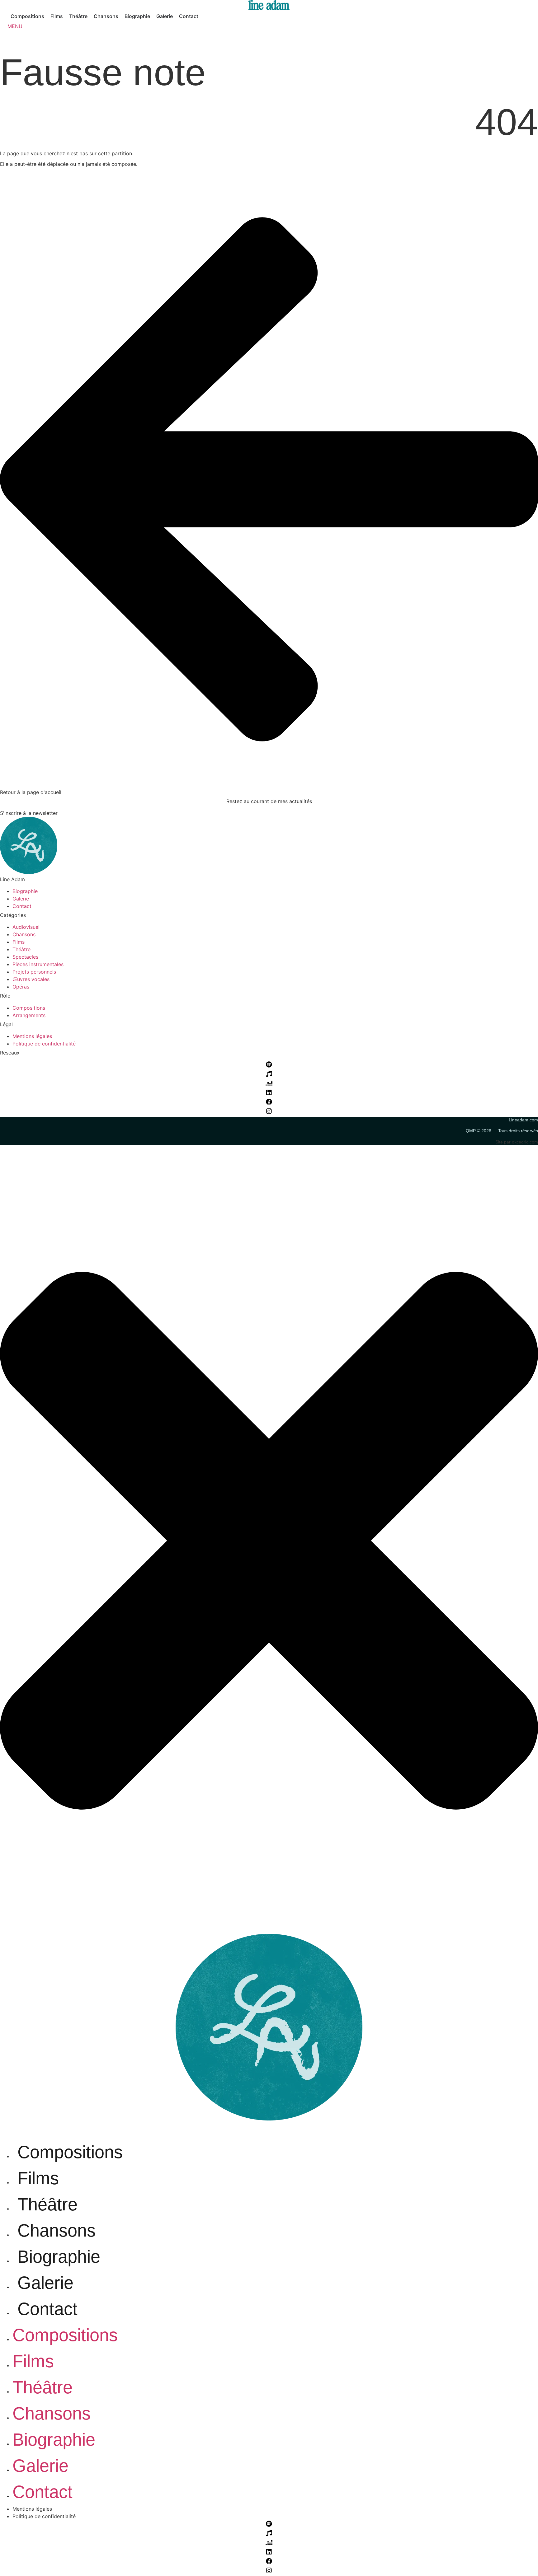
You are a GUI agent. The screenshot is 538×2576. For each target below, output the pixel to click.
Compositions (70, 2152)
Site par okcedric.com (517, 1142)
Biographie (59, 2257)
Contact (47, 2309)
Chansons (57, 2230)
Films (38, 2178)
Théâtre (47, 2204)
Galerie (45, 2283)
